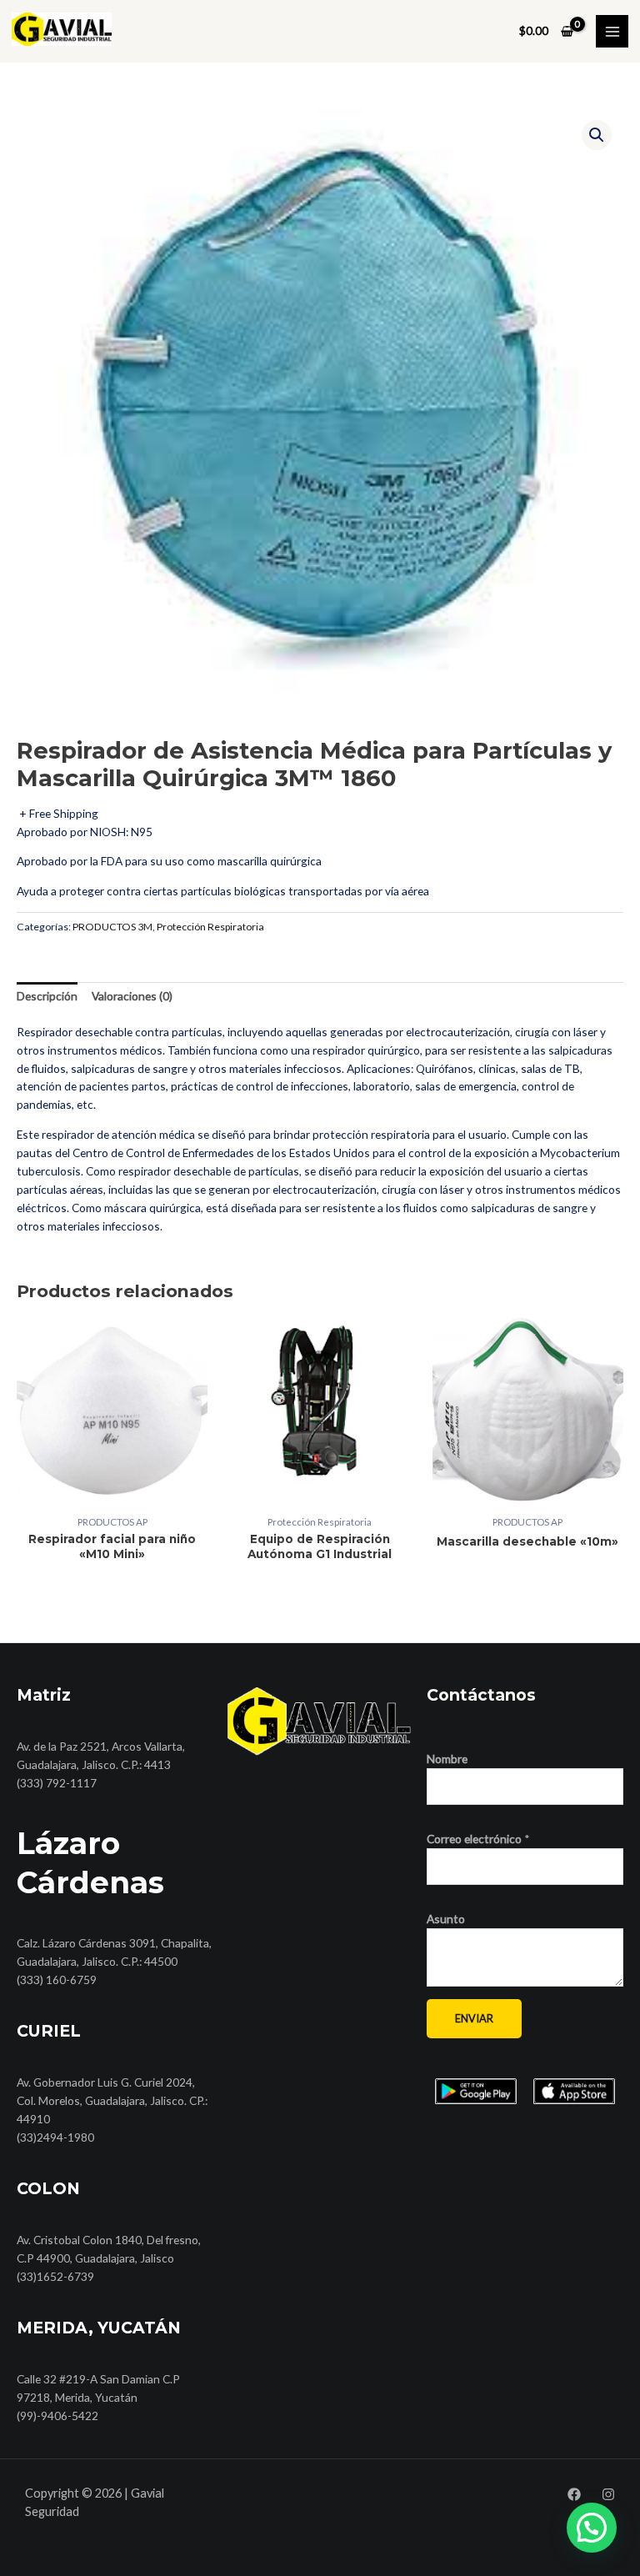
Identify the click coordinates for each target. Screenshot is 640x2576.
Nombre (447, 1759)
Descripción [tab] (47, 996)
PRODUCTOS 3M (112, 927)
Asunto (446, 1919)
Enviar (474, 2018)
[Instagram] (608, 2494)
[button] (597, 135)
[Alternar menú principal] (612, 31)
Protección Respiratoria (210, 927)
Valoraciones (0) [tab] (132, 996)
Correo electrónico (478, 1839)
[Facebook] (574, 2494)
